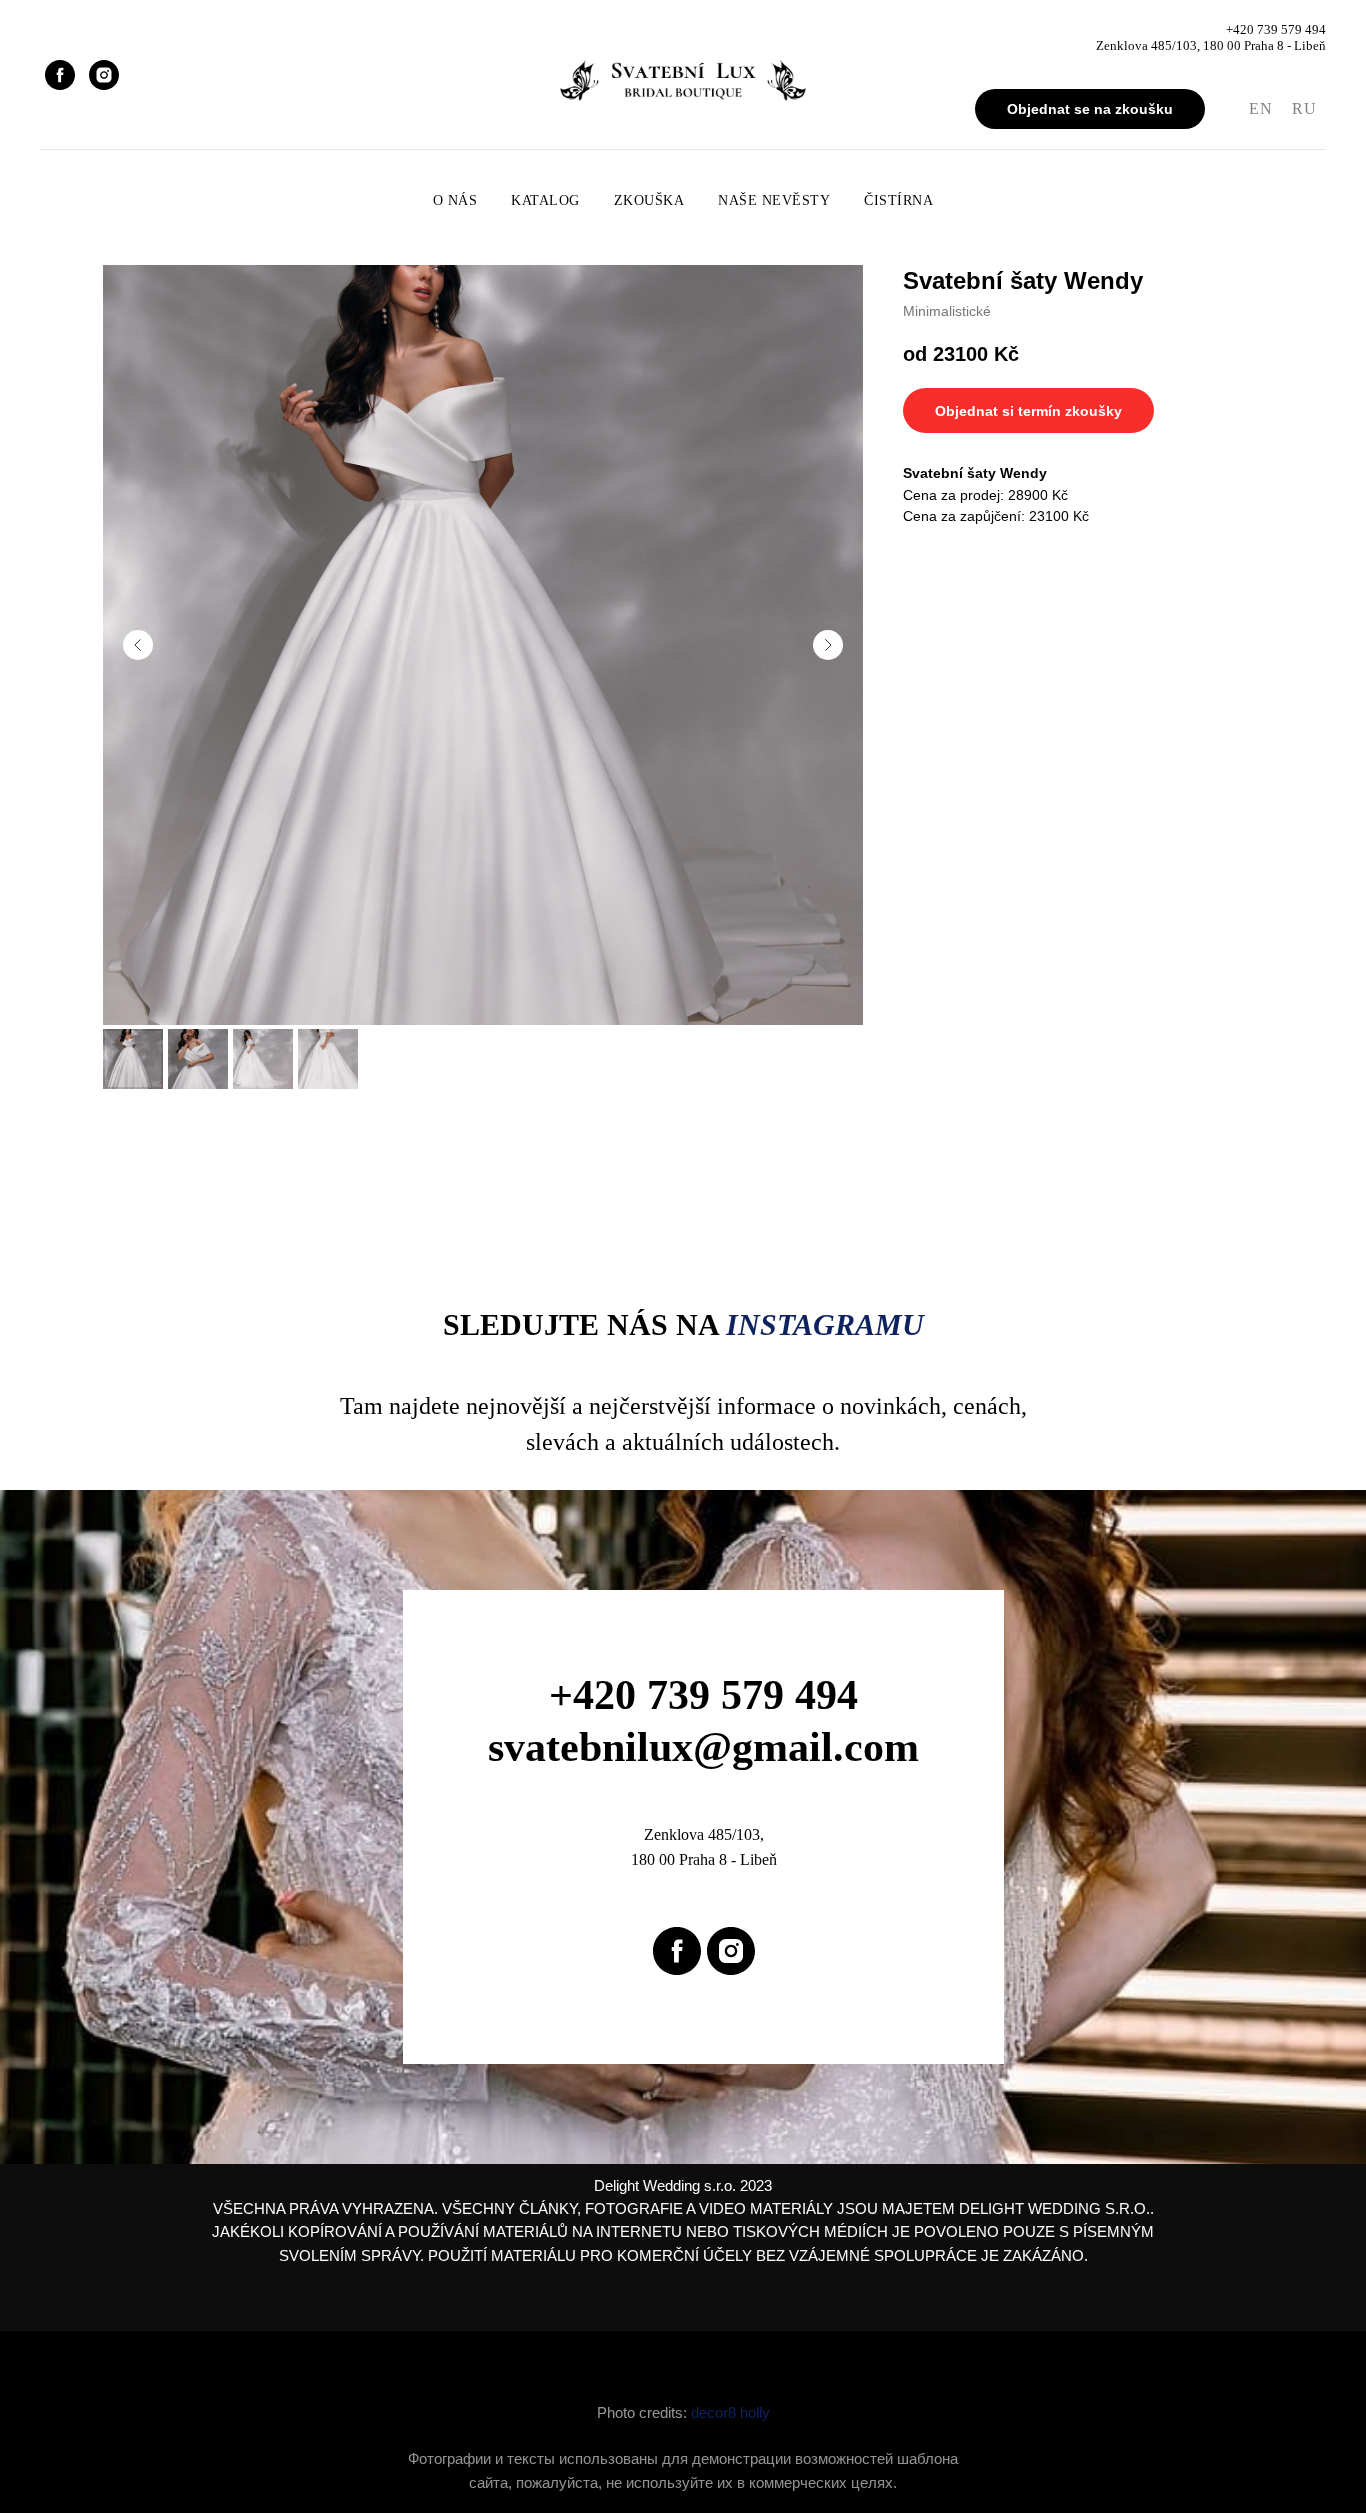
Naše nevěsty (774, 200)
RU (1304, 108)
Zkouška (649, 200)
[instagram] (104, 75)
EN (1260, 108)
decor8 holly (730, 2412)
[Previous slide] (138, 645)
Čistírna (898, 200)
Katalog (545, 200)
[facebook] (60, 75)
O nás (455, 200)
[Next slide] (828, 645)
